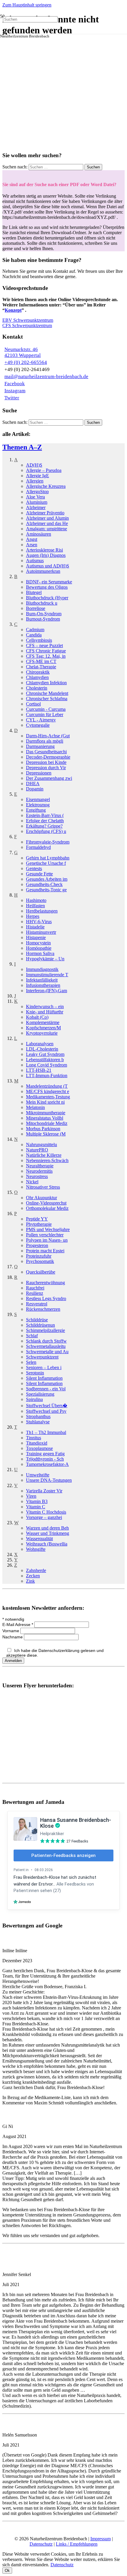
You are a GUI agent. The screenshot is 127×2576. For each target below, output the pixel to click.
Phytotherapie (39, 1224)
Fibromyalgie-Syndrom (48, 842)
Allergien (35, 481)
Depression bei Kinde (46, 762)
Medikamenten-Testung (48, 1097)
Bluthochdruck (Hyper (47, 598)
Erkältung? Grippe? (44, 826)
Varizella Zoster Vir (44, 1491)
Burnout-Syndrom (43, 619)
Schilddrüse (37, 1320)
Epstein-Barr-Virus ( (45, 815)
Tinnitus (34, 1438)
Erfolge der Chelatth (45, 821)
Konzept (13, 310)
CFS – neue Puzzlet (44, 645)
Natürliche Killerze (44, 1155)
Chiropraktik (38, 672)
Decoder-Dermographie (48, 757)
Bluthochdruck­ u (42, 603)
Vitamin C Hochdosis (46, 1512)
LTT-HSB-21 (39, 1070)
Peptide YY (37, 1219)
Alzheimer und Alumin (47, 518)
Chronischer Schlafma (47, 699)
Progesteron (37, 1245)
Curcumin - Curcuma (46, 709)
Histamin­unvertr (41, 932)
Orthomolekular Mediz (47, 1208)
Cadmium (35, 630)
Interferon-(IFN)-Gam (47, 991)
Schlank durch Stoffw (46, 1341)
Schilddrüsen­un (40, 1325)
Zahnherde (36, 1570)
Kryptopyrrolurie (42, 1033)
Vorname (11, 1631)
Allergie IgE (38, 476)
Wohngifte (36, 1549)
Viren (31, 1496)
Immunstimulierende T (47, 975)
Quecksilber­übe (41, 1272)
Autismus (35, 561)
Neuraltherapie (40, 1166)
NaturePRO (37, 1150)
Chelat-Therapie (41, 667)
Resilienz (35, 1293)
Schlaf (32, 1336)
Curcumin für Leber (45, 714)
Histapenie (36, 937)
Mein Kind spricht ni (45, 1102)
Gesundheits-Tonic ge (46, 890)
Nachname (13, 1637)
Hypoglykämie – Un (45, 959)
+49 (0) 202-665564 (26, 362)
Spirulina (34, 1399)
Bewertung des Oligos (47, 587)
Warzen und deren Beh (47, 1528)
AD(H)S (34, 465)
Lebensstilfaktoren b (45, 1060)
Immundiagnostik (42, 969)
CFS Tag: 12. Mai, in (46, 656)
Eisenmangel (38, 799)
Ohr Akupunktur (41, 1198)
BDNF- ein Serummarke (49, 582)
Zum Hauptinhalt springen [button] (27, 5)
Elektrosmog (38, 805)
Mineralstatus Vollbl (45, 1118)
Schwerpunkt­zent (42, 1357)
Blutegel (34, 592)
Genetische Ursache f (46, 863)
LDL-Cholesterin (42, 1049)
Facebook (15, 384)
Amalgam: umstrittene (47, 529)
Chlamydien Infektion (46, 683)
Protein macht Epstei (45, 1251)
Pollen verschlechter (45, 1235)
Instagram (15, 391)
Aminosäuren (39, 534)
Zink (30, 1581)
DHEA (33, 784)
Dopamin (35, 789)
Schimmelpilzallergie (45, 1330)
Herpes (33, 916)
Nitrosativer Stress (43, 1187)
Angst (32, 539)
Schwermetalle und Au (47, 1352)
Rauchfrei (35, 1288)
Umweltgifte (38, 1475)
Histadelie (35, 927)
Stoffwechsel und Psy (46, 1411)
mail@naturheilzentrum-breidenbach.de (46, 376)
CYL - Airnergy (41, 720)
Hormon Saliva (40, 953)
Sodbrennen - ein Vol (46, 1389)
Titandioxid (37, 1443)
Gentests (34, 868)
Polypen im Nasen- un (47, 1240)
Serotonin (35, 1373)
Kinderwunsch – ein (45, 1006)
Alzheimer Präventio (45, 513)
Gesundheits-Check (44, 884)
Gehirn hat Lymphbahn (48, 858)
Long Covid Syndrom (47, 1065)
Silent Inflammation (44, 1378)
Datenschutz (41, 2544)
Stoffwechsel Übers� (47, 1406)
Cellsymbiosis (39, 640)
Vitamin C (36, 1507)
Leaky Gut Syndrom (45, 1054)
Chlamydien (37, 677)
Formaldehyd (38, 847)
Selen (31, 1362)
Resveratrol (37, 1304)
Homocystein (38, 943)
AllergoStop (37, 492)
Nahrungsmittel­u (41, 1145)
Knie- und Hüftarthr (45, 1012)
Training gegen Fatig (45, 1454)
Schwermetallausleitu (46, 1346)
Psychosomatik (40, 1261)
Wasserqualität (39, 1539)
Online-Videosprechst (46, 1203)
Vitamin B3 (37, 1501)
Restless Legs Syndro (46, 1298)
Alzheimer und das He (47, 523)
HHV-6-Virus (39, 922)
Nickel (32, 1182)
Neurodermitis (39, 1171)
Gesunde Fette (39, 874)
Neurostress (37, 1176)
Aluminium (37, 502)
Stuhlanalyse (38, 1422)
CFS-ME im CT (41, 661)
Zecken (33, 1576)
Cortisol (33, 704)
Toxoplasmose (39, 1448)
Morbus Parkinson (43, 1129)
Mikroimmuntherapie (46, 1113)
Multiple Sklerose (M (46, 1134)
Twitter (12, 398)
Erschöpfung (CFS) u (46, 831)
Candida (34, 635)
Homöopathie (39, 948)
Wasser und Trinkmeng (48, 1533)
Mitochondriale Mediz (47, 1123)
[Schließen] (5, 35)
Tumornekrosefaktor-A (47, 1464)
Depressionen (39, 773)
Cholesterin (37, 688)
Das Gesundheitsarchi (46, 752)
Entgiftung (36, 810)
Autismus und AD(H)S (48, 566)
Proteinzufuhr (39, 1256)
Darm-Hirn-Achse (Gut (48, 736)
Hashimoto (36, 900)
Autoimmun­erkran (43, 571)
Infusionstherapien (43, 985)
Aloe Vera (35, 497)
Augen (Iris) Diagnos (46, 555)
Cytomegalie (38, 725)
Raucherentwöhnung (45, 1283)
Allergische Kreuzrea (46, 486)
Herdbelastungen (42, 911)
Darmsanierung (40, 746)
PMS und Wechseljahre (48, 1229)
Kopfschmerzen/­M (43, 1028)
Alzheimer (36, 507)
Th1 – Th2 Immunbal (46, 1432)
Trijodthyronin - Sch (45, 1459)
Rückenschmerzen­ (43, 1309)
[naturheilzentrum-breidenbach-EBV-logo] (34, 86)
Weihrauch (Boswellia (47, 1544)
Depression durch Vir (46, 768)
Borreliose (36, 608)
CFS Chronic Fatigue (46, 651)
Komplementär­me (43, 1022)
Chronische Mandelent (47, 693)
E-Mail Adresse (18, 1625)
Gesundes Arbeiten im (47, 879)
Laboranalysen (40, 1044)
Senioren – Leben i (44, 1367)
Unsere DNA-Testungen (49, 1480)
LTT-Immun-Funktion (47, 1075)
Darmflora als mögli (45, 741)
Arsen (32, 545)
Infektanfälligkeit (42, 980)
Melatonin (35, 1107)
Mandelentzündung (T (47, 1086)
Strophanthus (38, 1416)
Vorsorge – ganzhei (44, 1517)
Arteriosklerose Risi (44, 550)
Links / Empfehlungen (77, 2544)
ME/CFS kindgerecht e (48, 1091)
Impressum (101, 2539)
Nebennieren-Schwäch (47, 1160)
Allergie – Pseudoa (44, 470)
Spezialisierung (40, 1394)
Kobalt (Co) (37, 1017)
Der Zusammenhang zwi (49, 778)
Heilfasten (35, 906)
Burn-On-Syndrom (44, 614)
